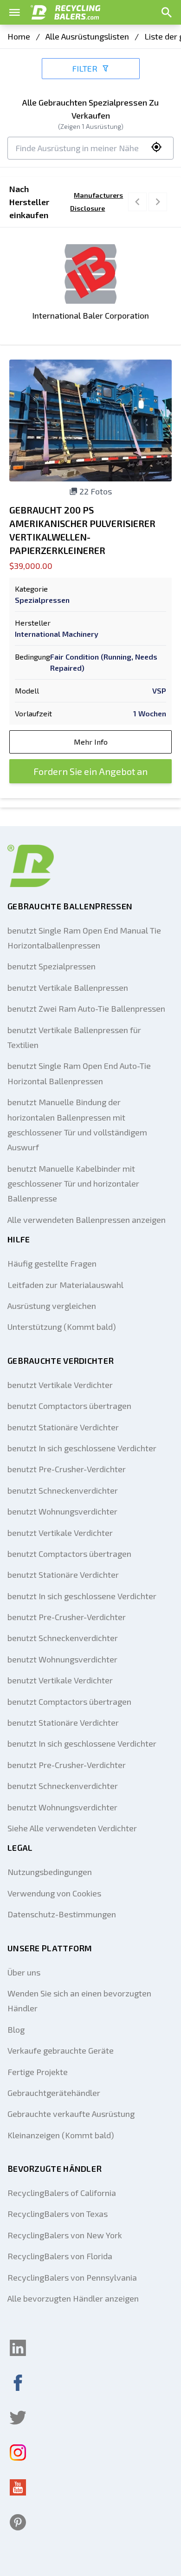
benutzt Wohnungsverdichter (62, 1511)
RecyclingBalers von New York (65, 2235)
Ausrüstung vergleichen (52, 1306)
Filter (85, 68)
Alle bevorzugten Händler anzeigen (73, 2298)
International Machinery (57, 634)
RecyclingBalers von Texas (58, 2214)
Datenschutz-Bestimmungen (62, 1914)
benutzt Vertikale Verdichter (60, 1385)
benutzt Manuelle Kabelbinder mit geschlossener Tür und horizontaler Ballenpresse (73, 1184)
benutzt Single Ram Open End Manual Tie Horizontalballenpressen (84, 938)
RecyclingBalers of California (62, 2193)
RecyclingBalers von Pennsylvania (72, 2277)
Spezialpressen (42, 600)
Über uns (24, 1972)
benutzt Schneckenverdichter (63, 1490)
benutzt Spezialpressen (52, 966)
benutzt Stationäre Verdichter (63, 1427)
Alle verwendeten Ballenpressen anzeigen (87, 1220)
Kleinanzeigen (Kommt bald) (61, 2135)
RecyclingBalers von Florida (60, 2256)
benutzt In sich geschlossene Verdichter (82, 1448)
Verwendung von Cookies (54, 1893)
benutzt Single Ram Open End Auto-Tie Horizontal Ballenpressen (79, 1073)
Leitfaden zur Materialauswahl (65, 1285)
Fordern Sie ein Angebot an (90, 771)
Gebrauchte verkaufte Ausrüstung (71, 2114)
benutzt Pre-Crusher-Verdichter (67, 1469)
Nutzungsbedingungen (50, 1872)
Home (19, 36)
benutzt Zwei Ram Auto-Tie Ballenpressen (86, 1008)
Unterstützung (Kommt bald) (62, 1327)
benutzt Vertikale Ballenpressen (68, 988)
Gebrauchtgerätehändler (54, 2093)
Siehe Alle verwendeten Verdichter (72, 1828)
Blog (16, 2029)
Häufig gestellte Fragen (52, 1263)
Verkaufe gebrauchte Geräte (61, 2050)
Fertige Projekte (38, 2072)
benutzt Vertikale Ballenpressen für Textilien (74, 1037)
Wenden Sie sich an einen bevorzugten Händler (79, 2001)
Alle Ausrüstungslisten (87, 36)
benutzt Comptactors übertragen (69, 1406)
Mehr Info (91, 742)
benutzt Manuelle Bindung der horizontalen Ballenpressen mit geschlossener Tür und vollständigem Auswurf (77, 1124)
